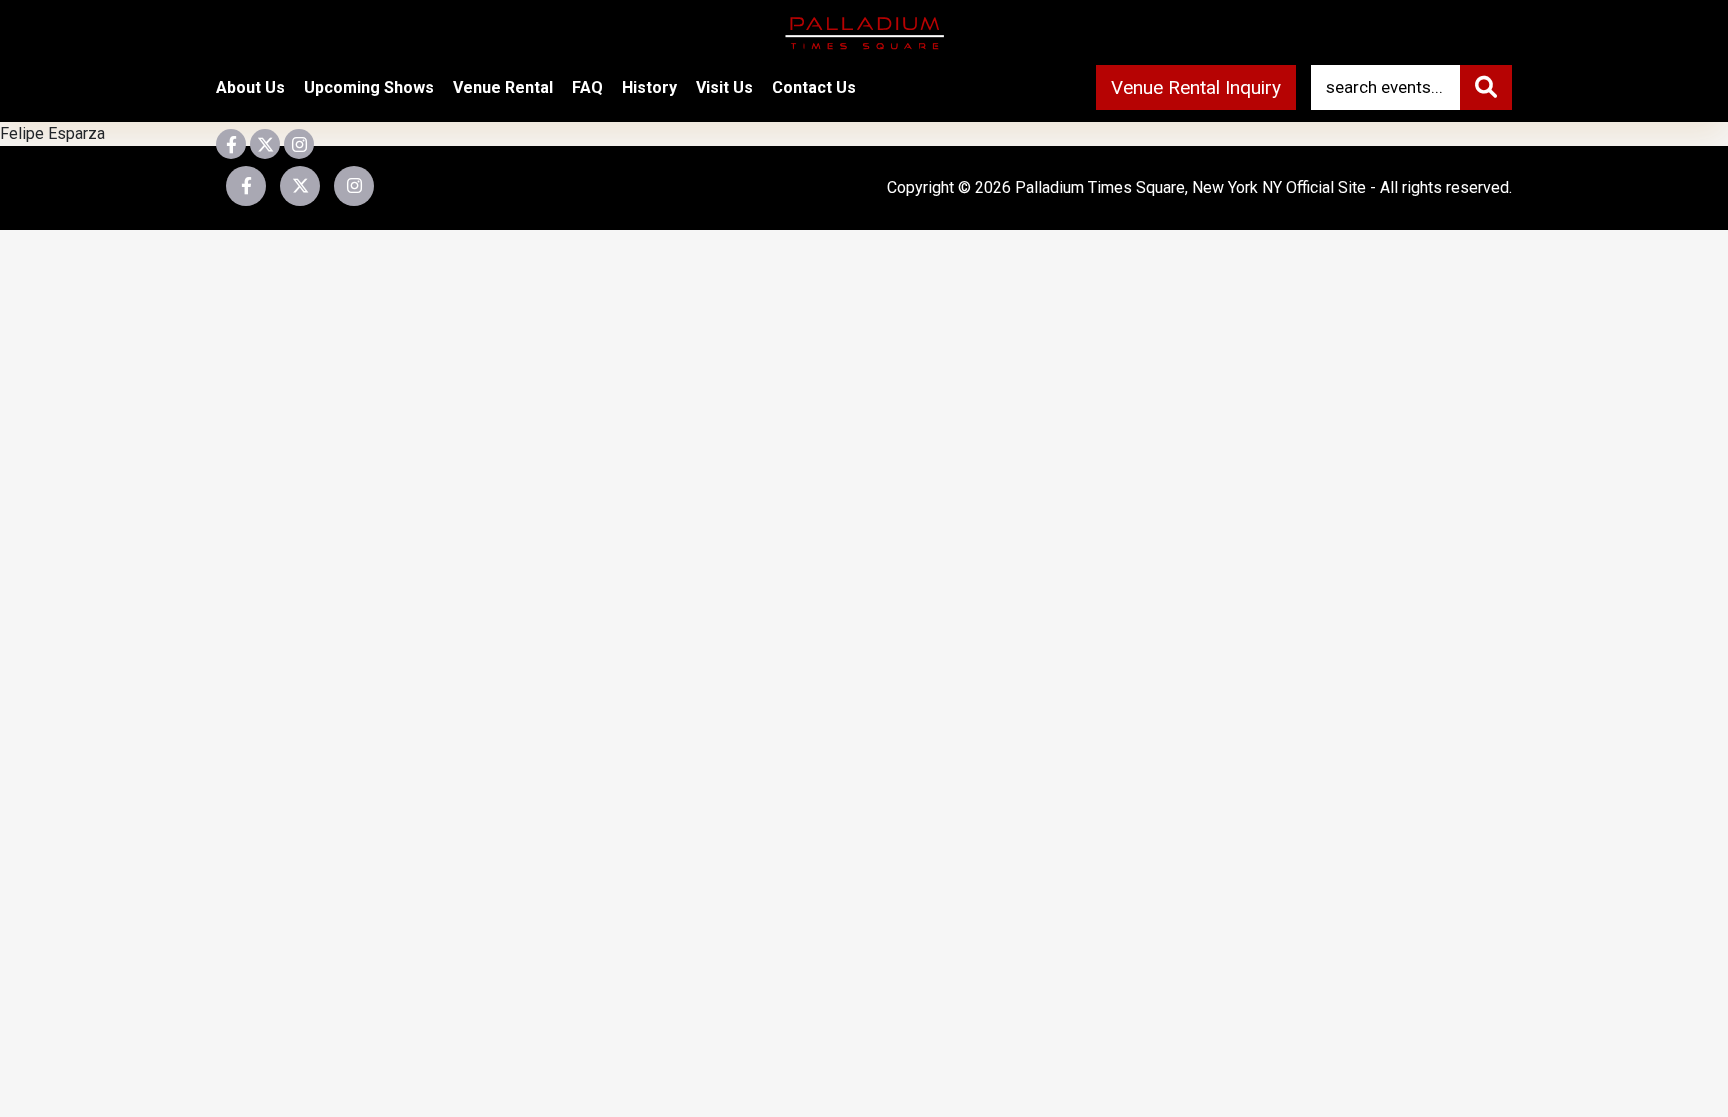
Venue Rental (503, 87)
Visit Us (724, 87)
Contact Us (814, 87)
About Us (250, 87)
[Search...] (1486, 87)
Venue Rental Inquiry (1196, 87)
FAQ (587, 87)
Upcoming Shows (369, 87)
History (649, 87)
